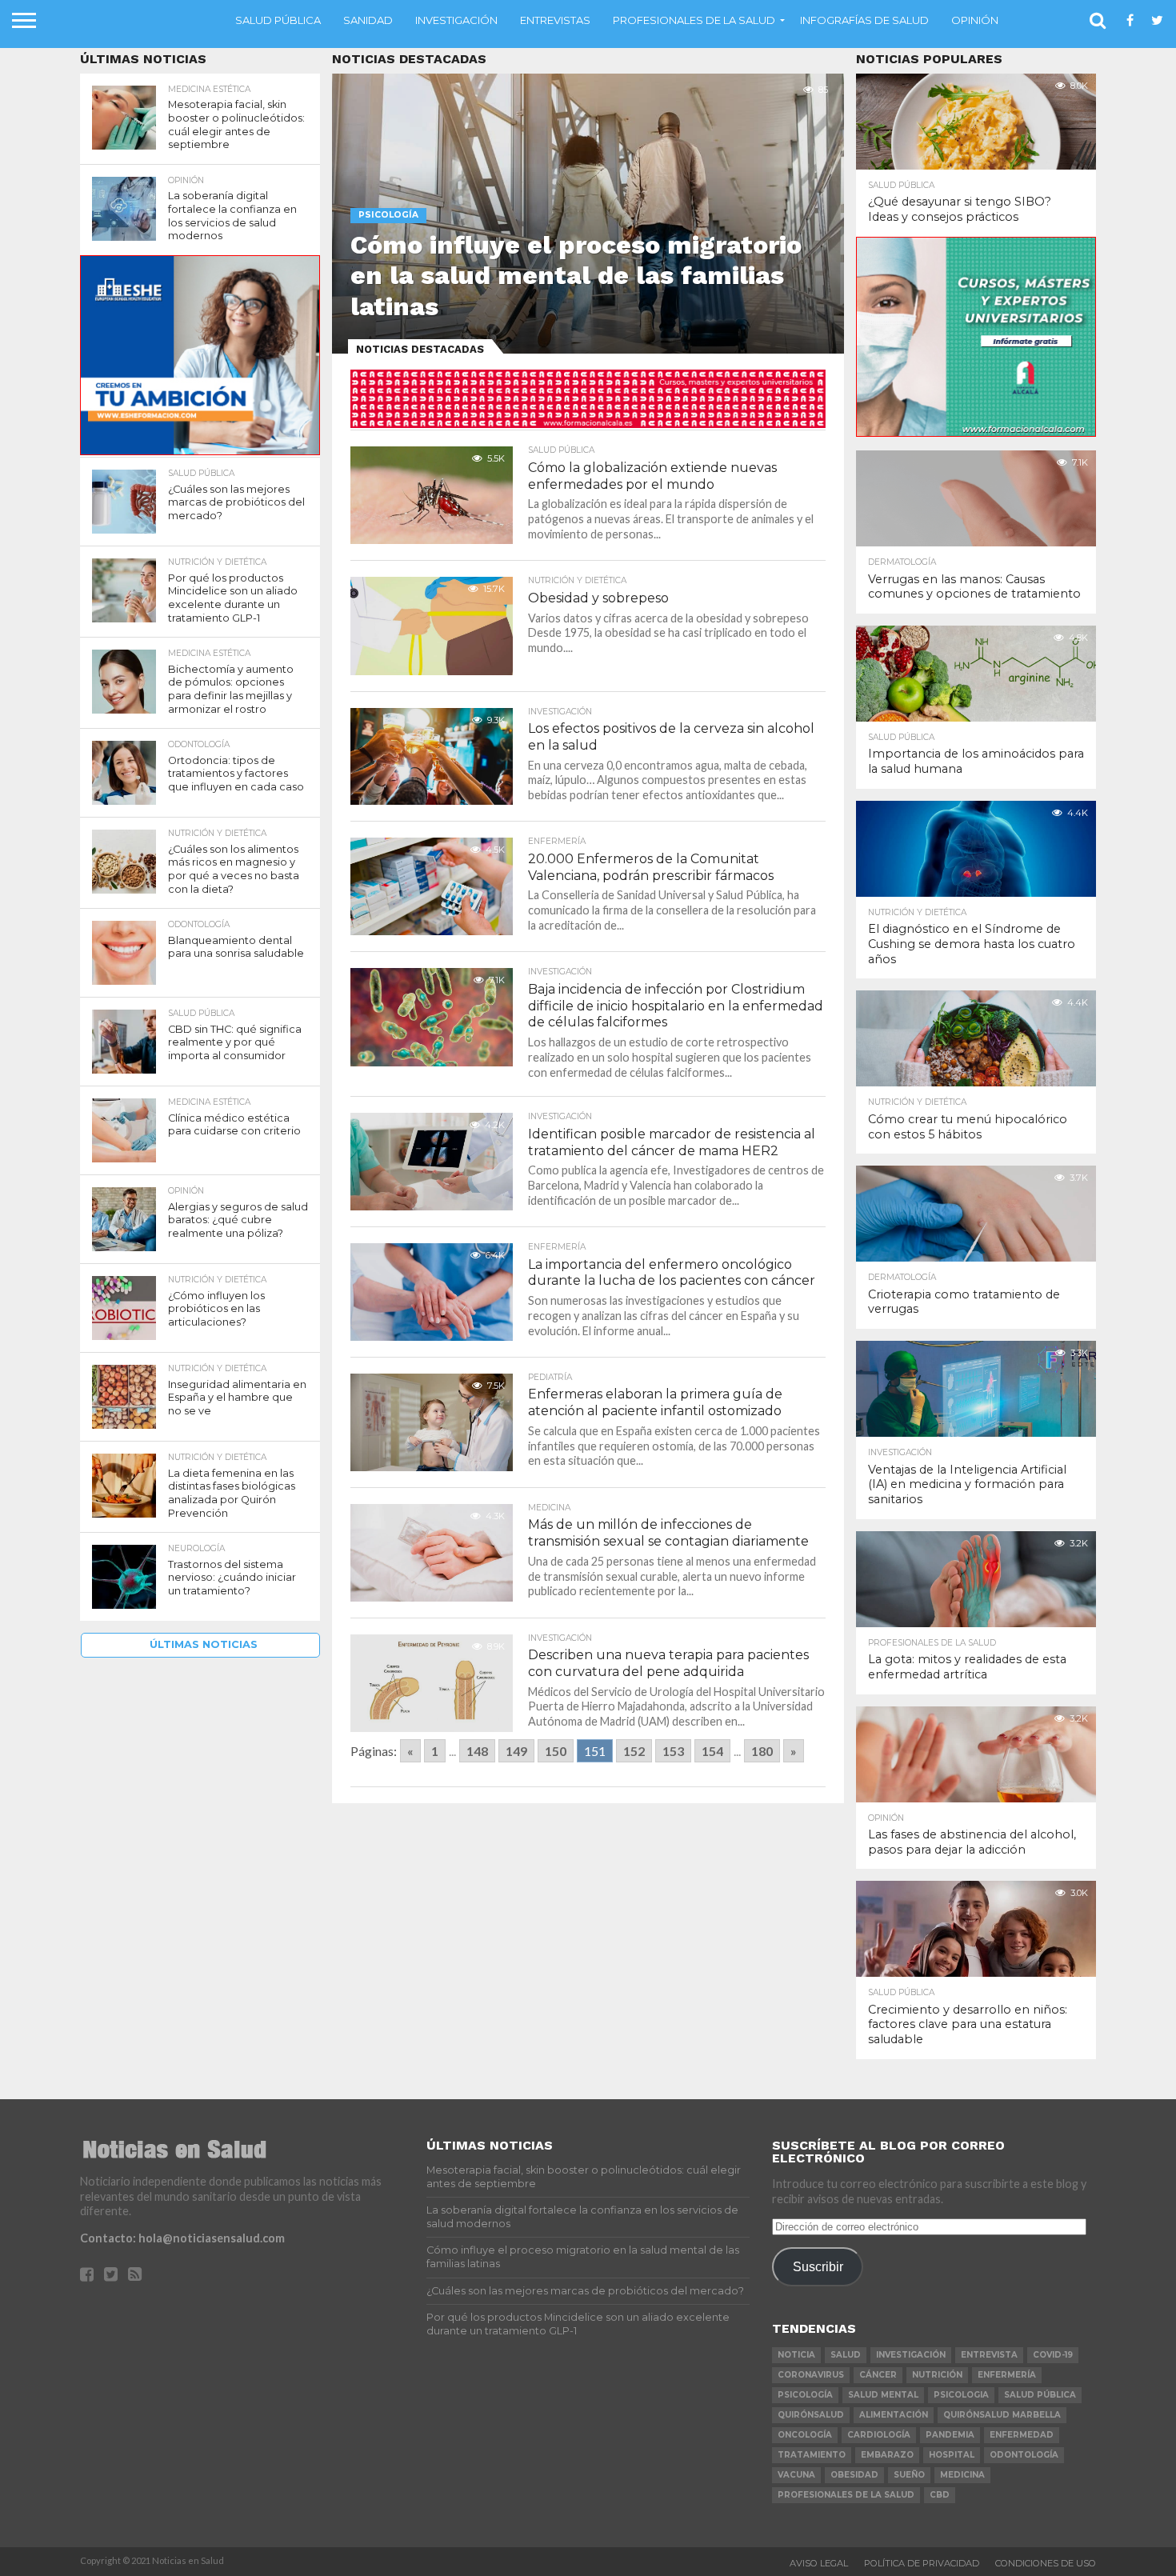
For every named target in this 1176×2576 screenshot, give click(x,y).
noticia (796, 2355)
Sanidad (368, 20)
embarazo (887, 2455)
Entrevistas (555, 20)
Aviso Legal (819, 2563)
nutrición (937, 2375)
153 (673, 1751)
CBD (940, 2495)
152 (634, 1751)
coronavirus (811, 2375)
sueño (909, 2475)
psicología (805, 2395)
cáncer (878, 2375)
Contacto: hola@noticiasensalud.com (182, 2238)
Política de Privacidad (922, 2563)
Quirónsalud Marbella (1002, 2415)
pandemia (950, 2435)
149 (516, 1751)
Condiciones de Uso (1046, 2563)
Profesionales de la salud (694, 20)
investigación (911, 2355)
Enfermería (1007, 2375)
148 (477, 1751)
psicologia (961, 2395)
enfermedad (1022, 2435)
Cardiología (879, 2435)
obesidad (854, 2475)
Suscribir (818, 2266)
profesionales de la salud (846, 2495)
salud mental (883, 2395)
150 (556, 1751)
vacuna (796, 2475)
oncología (805, 2435)
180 (762, 1751)
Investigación (456, 20)
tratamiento (812, 2455)
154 (712, 1751)
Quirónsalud (811, 2415)
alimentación (894, 2415)
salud (846, 2355)
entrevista (989, 2355)
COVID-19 (1053, 2355)
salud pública (1040, 2395)
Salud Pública (278, 20)
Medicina (962, 2475)
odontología (1024, 2455)
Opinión (975, 20)
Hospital (952, 2455)
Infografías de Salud (864, 20)
